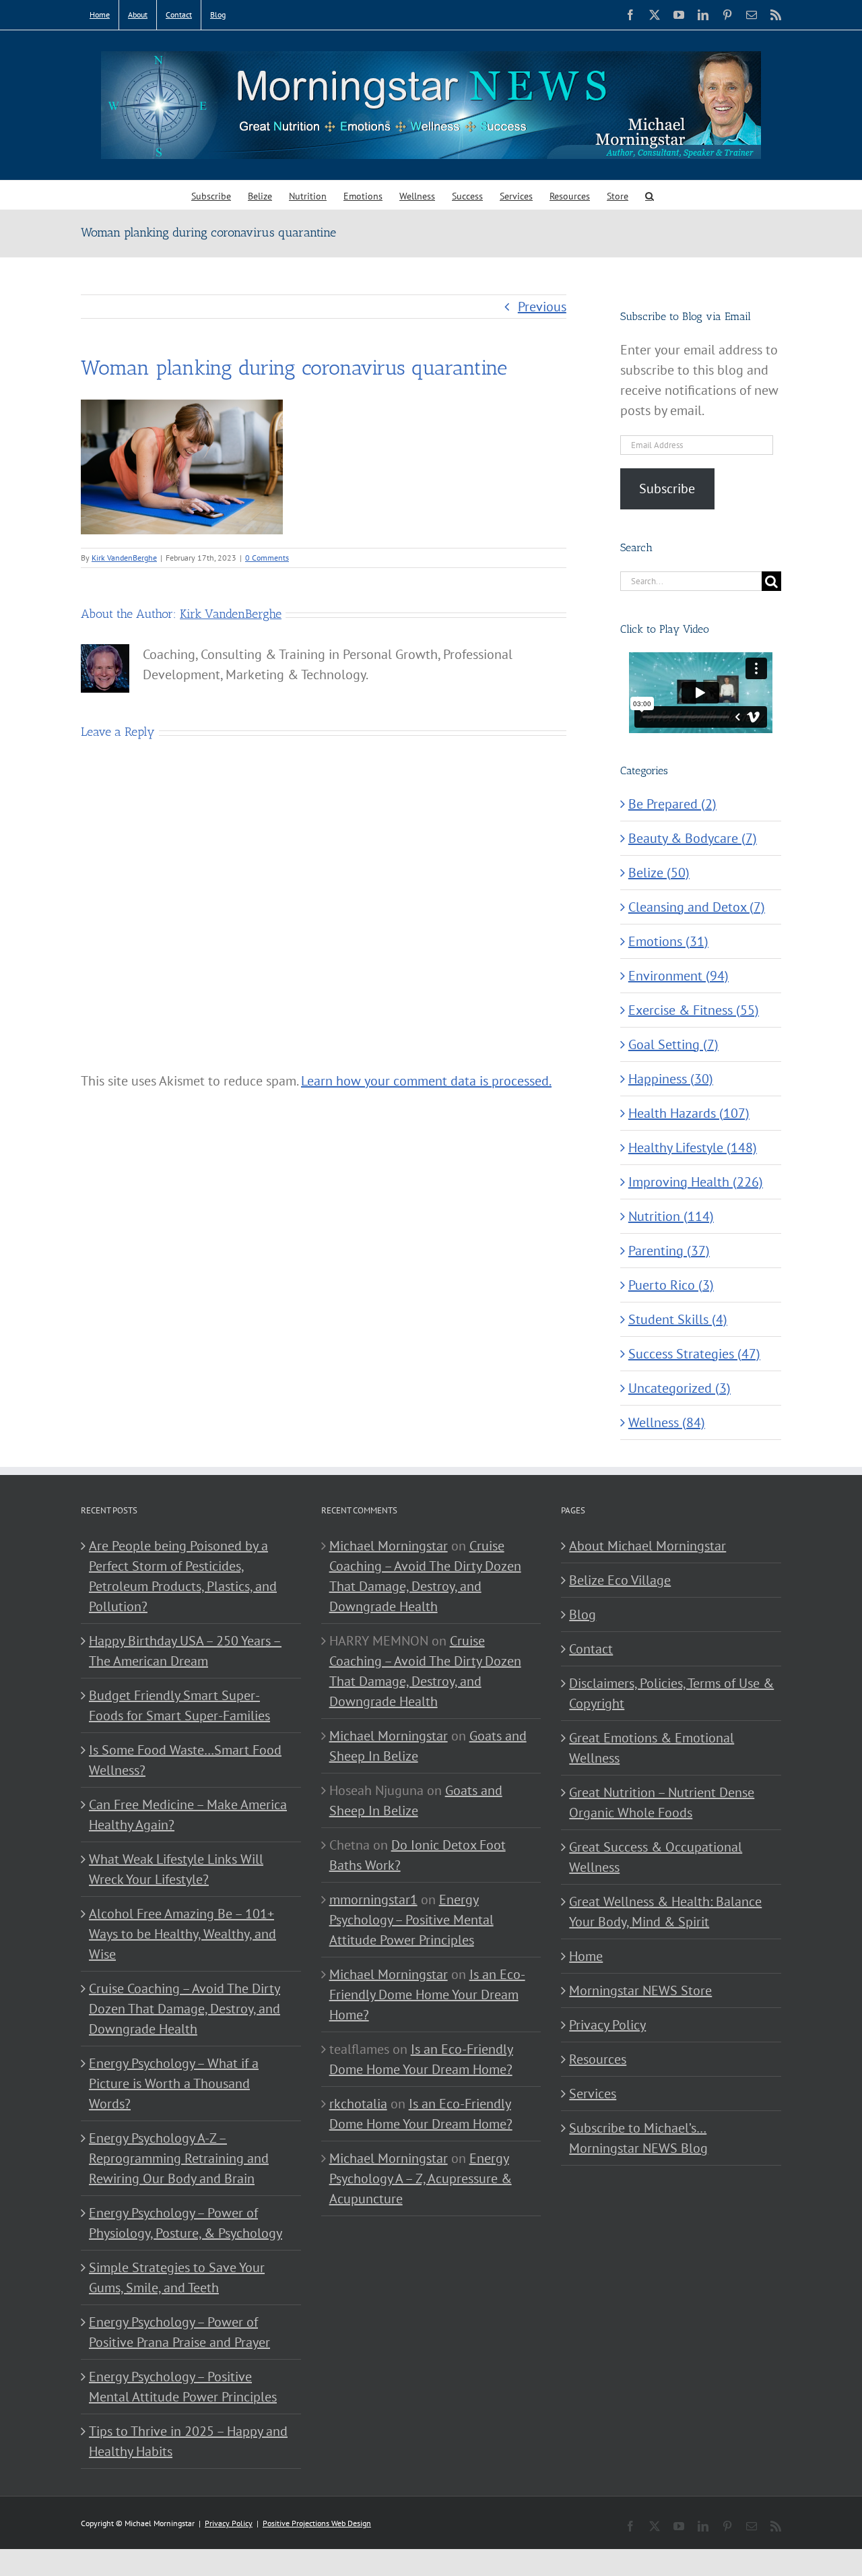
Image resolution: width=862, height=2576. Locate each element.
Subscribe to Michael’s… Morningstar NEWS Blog (638, 2138)
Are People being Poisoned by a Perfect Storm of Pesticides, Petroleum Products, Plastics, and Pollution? (183, 1576)
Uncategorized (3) (679, 1388)
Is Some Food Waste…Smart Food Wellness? (185, 1760)
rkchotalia (358, 2104)
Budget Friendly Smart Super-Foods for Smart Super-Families (179, 1705)
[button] (650, 195)
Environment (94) (678, 976)
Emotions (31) (668, 941)
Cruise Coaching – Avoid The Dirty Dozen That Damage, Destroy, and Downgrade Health (185, 2009)
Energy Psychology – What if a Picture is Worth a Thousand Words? (174, 2083)
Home (586, 1956)
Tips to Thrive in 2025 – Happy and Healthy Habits (188, 2441)
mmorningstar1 (373, 1899)
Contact (591, 1649)
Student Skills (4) (678, 1319)
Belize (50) (659, 873)
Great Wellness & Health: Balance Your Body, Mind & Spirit (665, 1912)
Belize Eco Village (620, 1580)
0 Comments (267, 558)
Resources (598, 2059)
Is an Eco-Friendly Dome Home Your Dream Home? (427, 1994)
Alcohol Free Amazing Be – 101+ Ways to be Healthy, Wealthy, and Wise (183, 1934)
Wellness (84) (667, 1422)
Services (593, 2094)
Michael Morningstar (389, 1546)
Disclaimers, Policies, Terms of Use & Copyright (671, 1693)
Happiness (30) (671, 1079)
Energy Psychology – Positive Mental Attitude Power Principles (183, 2387)
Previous (542, 307)
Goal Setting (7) (673, 1044)
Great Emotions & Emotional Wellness (652, 1748)
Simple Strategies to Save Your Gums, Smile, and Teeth (177, 2277)
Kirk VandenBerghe (124, 558)
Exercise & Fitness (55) (694, 1010)
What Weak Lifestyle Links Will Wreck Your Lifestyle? (176, 1869)
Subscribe (667, 489)
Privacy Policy (607, 2025)
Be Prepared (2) (672, 804)
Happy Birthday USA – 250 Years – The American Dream (185, 1651)
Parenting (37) (669, 1251)
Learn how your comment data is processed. (426, 1081)
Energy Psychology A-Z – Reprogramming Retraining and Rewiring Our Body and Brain (179, 2158)
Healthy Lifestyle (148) (693, 1148)
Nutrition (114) (671, 1216)
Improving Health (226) (696, 1182)
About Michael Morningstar (648, 1546)
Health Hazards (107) (689, 1113)
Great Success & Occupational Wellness (656, 1857)
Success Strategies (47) (694, 1354)
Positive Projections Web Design (317, 2523)
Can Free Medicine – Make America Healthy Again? (188, 1815)
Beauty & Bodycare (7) (693, 838)
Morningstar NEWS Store (640, 1990)
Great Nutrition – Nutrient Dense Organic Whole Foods (662, 1802)
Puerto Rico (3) (671, 1285)
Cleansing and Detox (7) (697, 907)
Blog (583, 1614)
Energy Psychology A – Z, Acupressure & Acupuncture (421, 2178)
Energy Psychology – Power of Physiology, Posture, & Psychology (186, 2223)
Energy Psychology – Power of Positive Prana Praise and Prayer (179, 2332)
